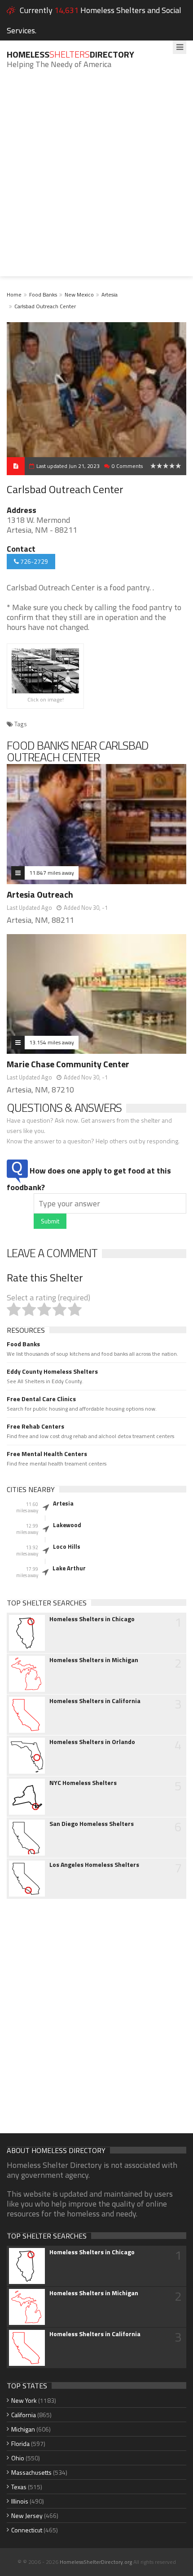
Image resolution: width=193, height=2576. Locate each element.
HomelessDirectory (70, 54)
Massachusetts (31, 2472)
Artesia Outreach (40, 894)
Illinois (20, 2501)
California (24, 2415)
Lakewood (67, 1525)
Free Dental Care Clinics (41, 1399)
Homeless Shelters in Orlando (92, 1742)
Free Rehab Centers (35, 1426)
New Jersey (27, 2515)
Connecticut (27, 2530)
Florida (20, 2443)
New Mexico (79, 294)
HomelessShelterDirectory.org (96, 2562)
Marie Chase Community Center (68, 1064)
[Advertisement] (96, 180)
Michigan (23, 2429)
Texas (19, 2487)
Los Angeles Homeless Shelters (94, 1865)
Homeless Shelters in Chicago (92, 1619)
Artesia (110, 294)
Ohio (18, 2458)
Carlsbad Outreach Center (45, 306)
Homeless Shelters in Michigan (94, 1660)
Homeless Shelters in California (95, 1701)
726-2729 (33, 561)
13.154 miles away (52, 1042)
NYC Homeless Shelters (83, 1783)
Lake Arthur (69, 1568)
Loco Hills (67, 1546)
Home (14, 294)
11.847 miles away (52, 873)
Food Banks (43, 294)
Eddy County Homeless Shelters (52, 1371)
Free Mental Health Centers (47, 1454)
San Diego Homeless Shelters (92, 1824)
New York (24, 2400)
